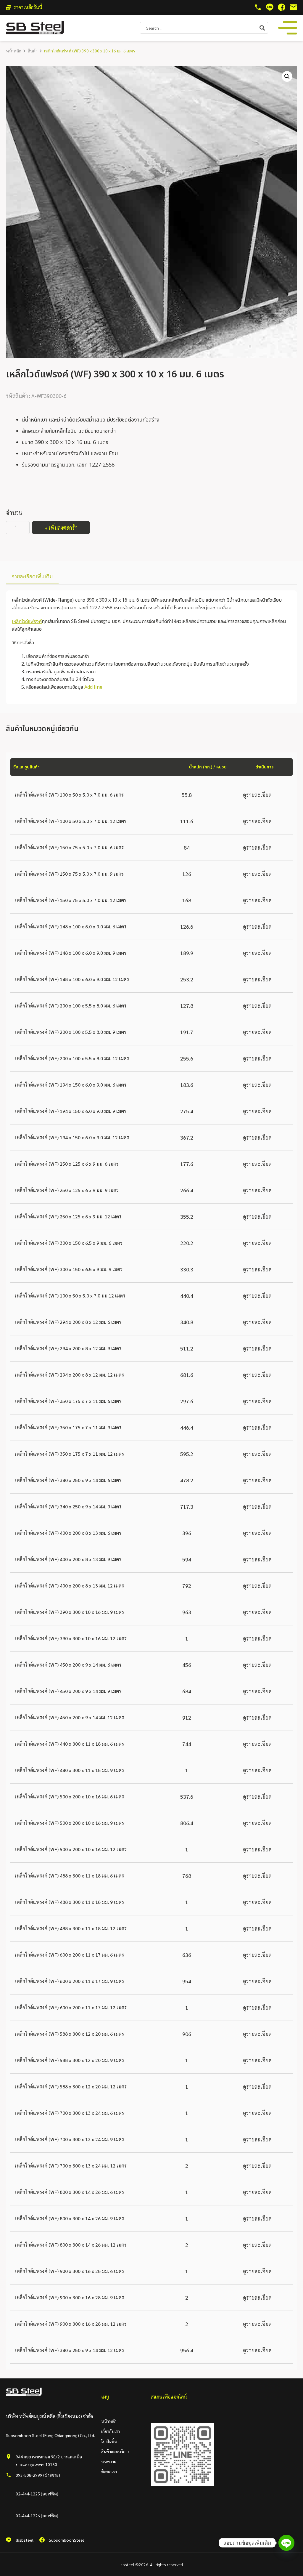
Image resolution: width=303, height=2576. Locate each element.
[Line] (286, 2543)
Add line (93, 687)
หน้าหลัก (14, 51)
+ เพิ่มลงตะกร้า (61, 527)
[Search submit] (264, 28)
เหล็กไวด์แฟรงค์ (27, 621)
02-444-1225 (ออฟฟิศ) (37, 2494)
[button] (287, 76)
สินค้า (33, 51)
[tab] (32, 577)
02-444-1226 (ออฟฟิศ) (37, 2516)
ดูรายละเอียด (257, 795)
